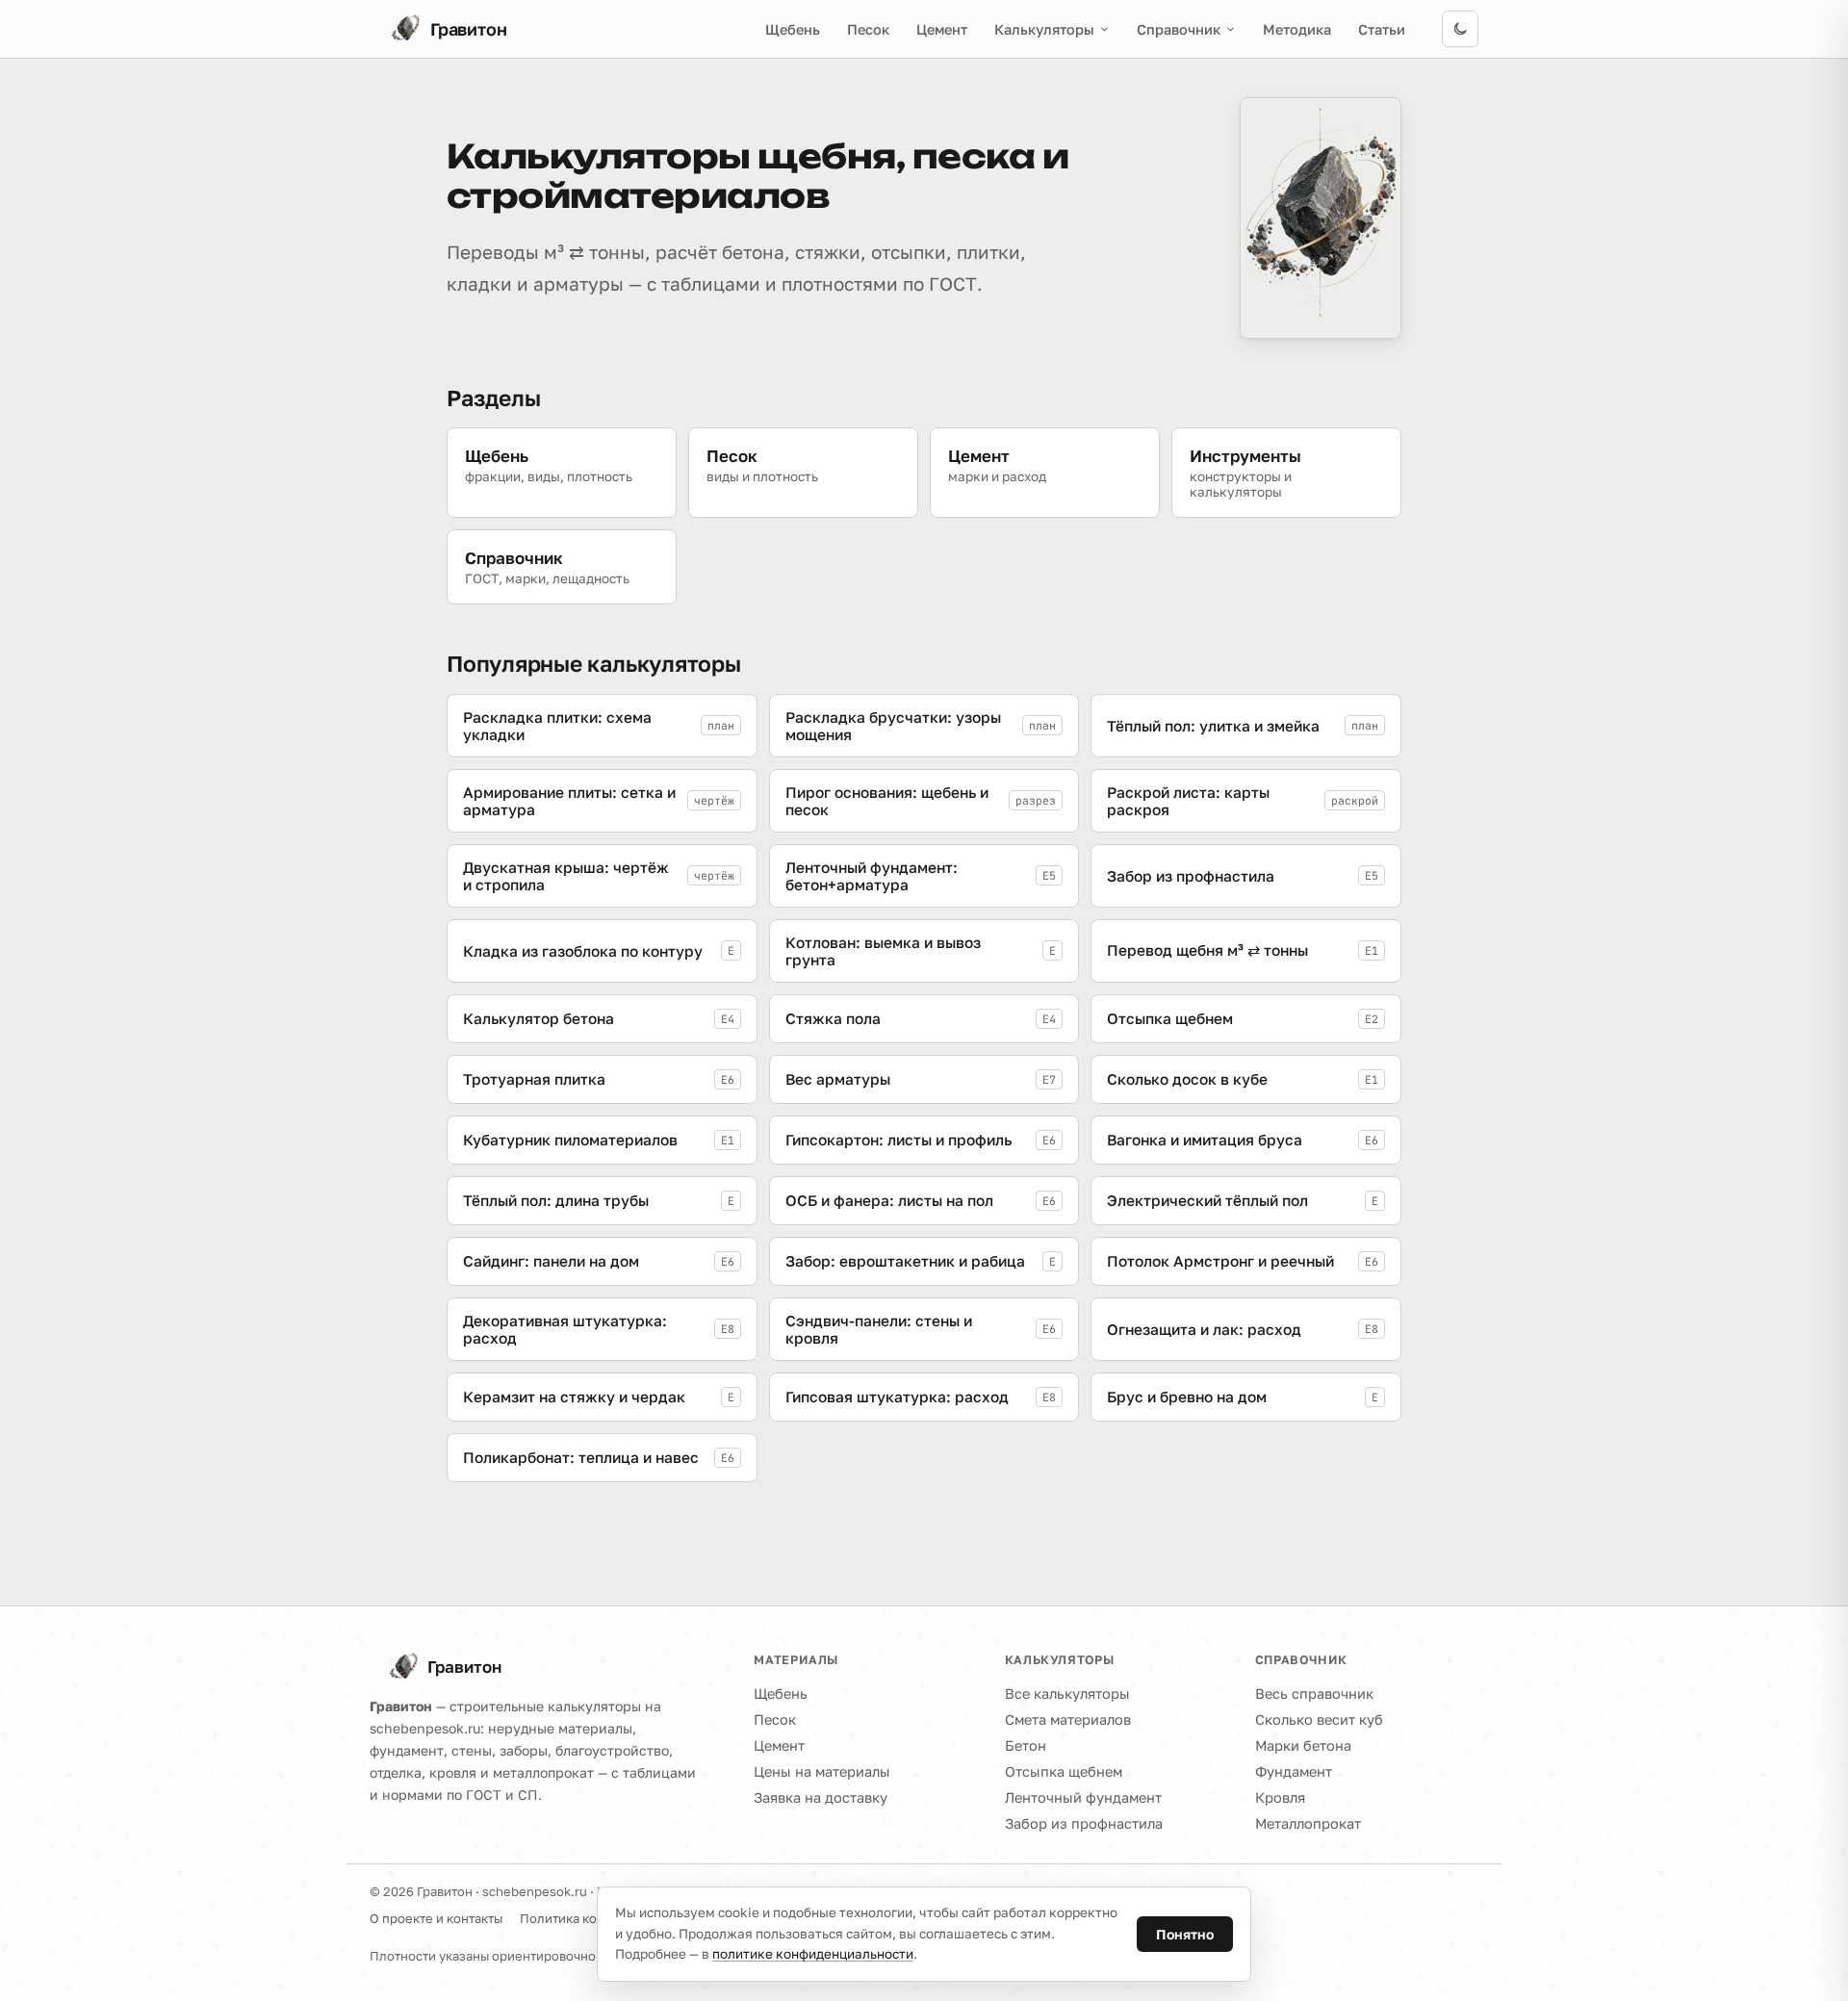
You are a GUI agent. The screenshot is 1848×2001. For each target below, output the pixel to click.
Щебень (793, 29)
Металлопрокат (1308, 1823)
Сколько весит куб (1319, 1719)
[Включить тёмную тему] (1460, 29)
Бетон (1026, 1745)
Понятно (1185, 1934)
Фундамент (1294, 1771)
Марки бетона (1303, 1745)
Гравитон (464, 1667)
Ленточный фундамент (1083, 1797)
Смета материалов (1068, 1719)
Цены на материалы (822, 1771)
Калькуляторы (1044, 29)
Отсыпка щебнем (1064, 1771)
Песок (868, 29)
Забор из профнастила (1084, 1823)
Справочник (1179, 29)
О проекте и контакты (436, 1918)
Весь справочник (1314, 1693)
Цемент (942, 29)
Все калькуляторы (1067, 1693)
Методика (1297, 29)
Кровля (1280, 1797)
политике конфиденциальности (813, 1954)
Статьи (1382, 29)
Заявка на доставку (821, 1797)
